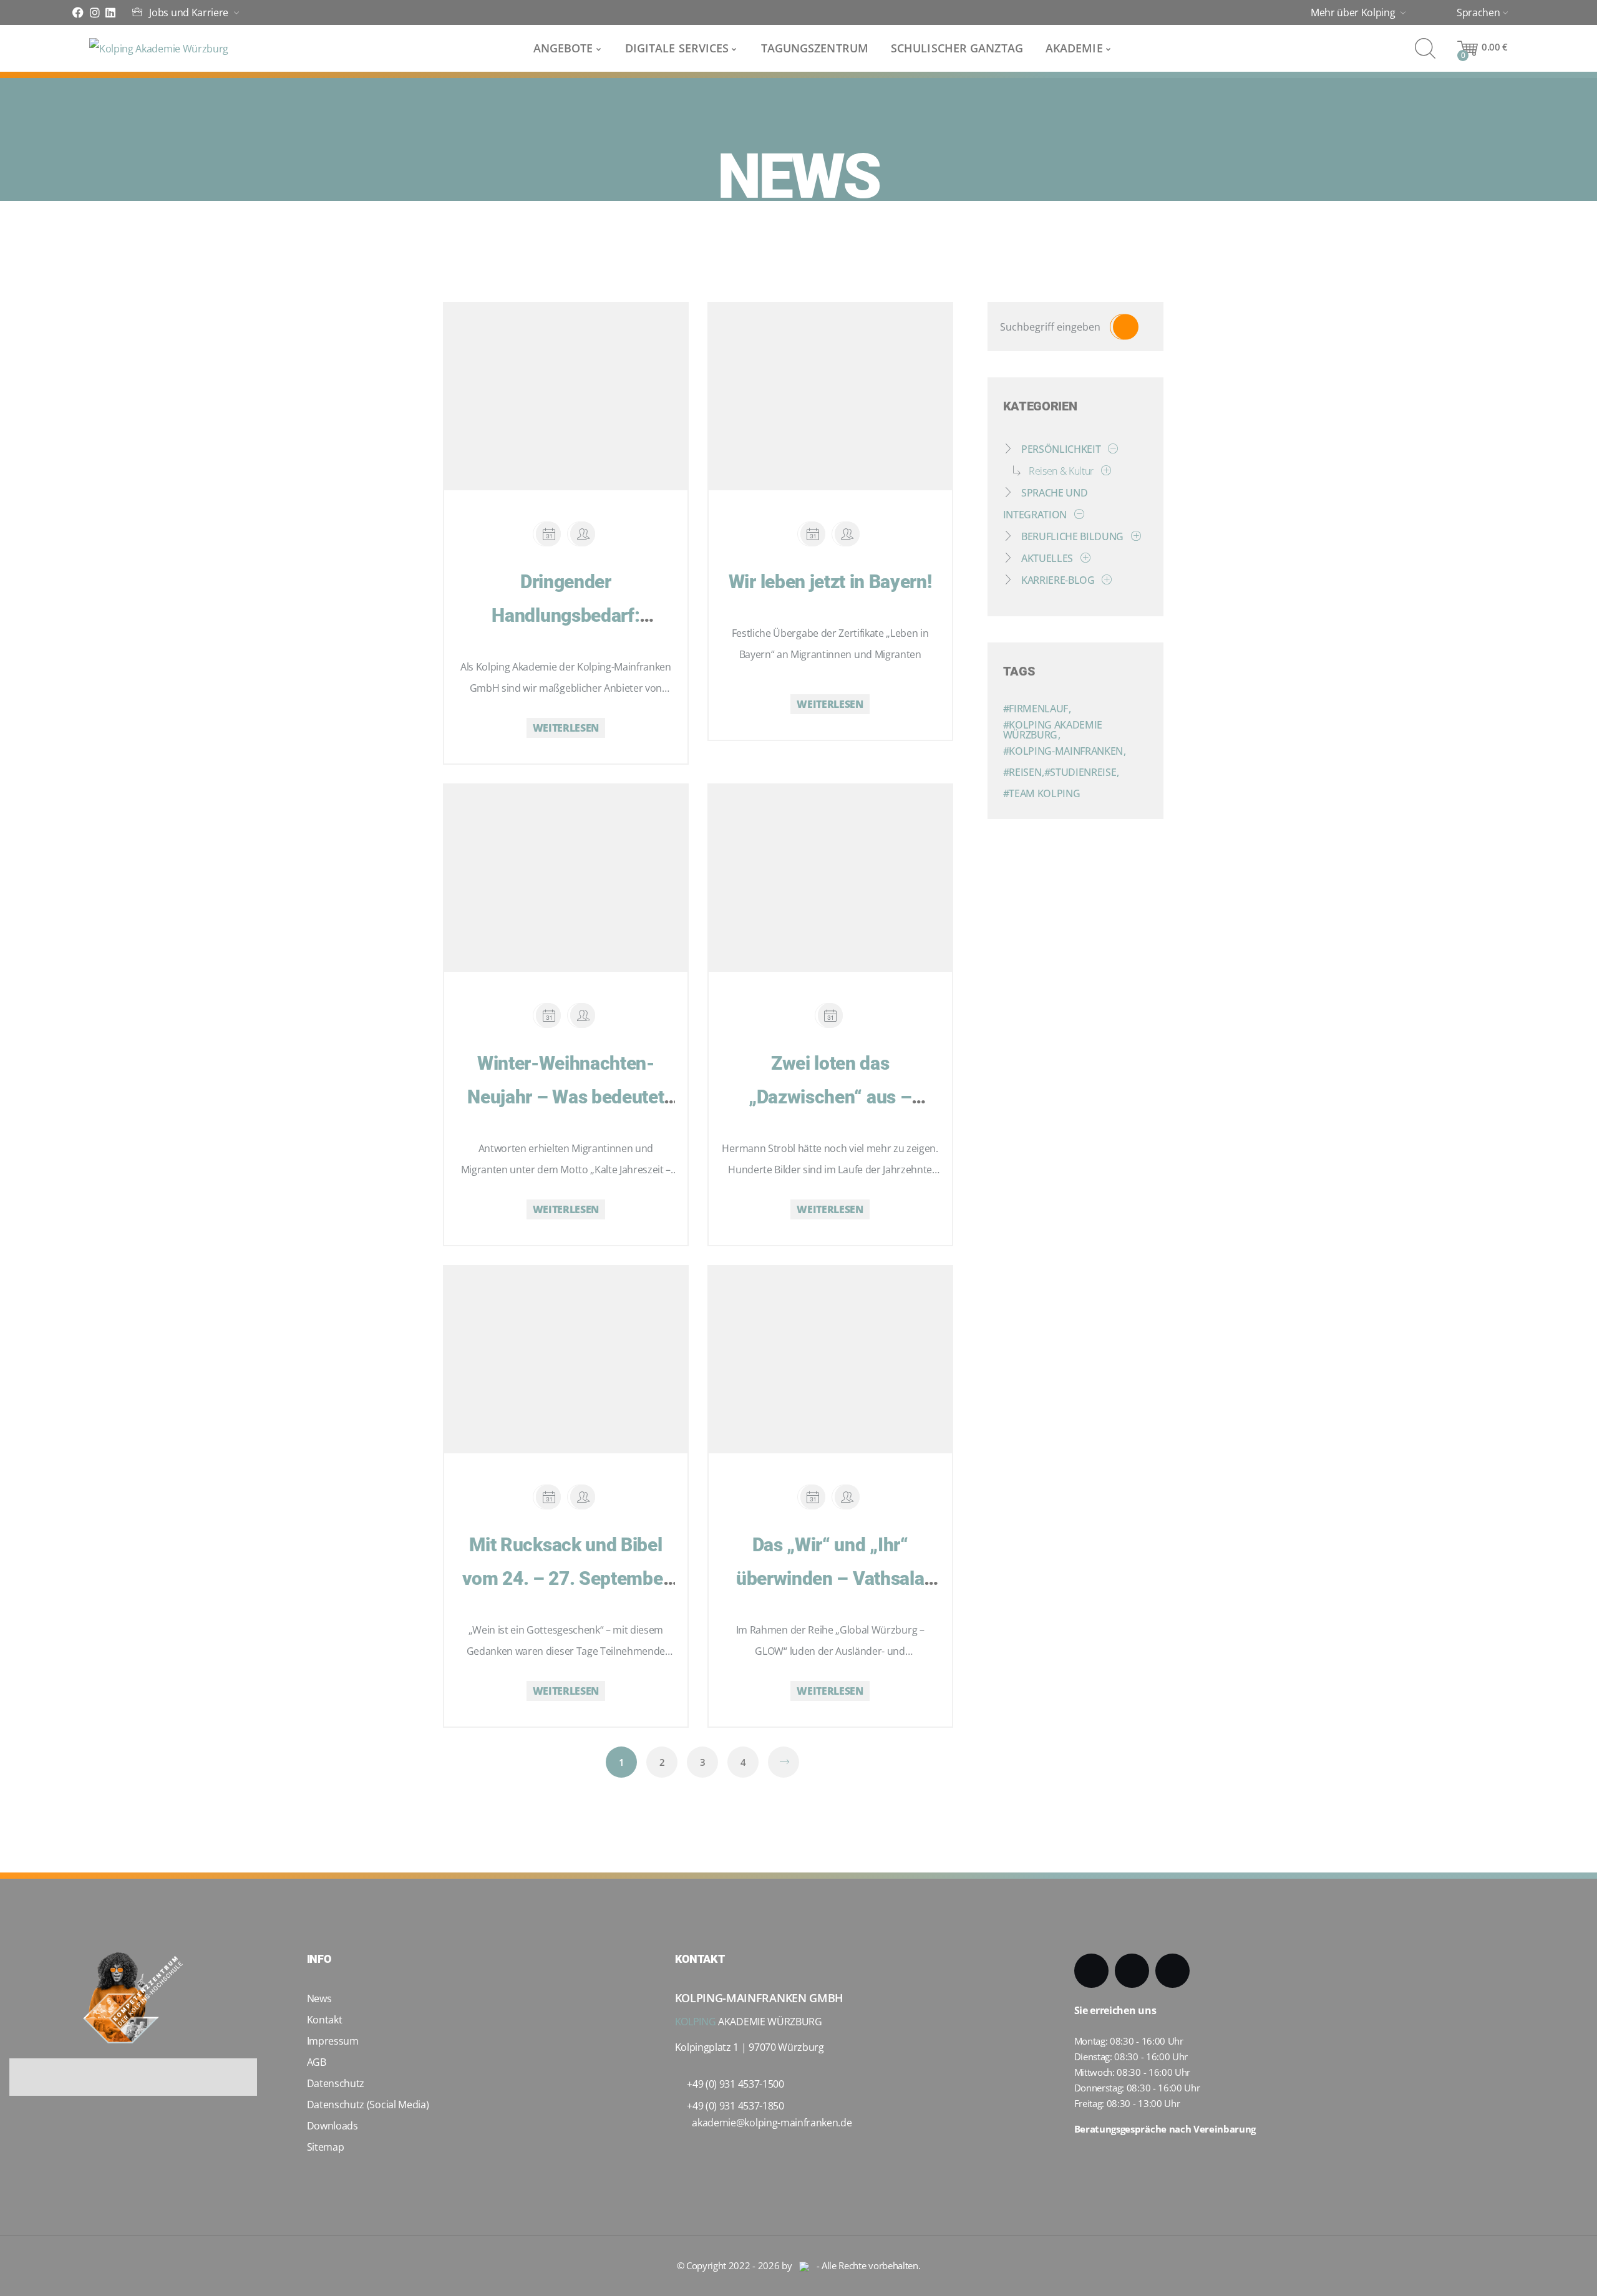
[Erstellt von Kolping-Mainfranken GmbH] (583, 534)
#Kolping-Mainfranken (1064, 751)
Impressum (333, 2041)
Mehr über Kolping (1354, 13)
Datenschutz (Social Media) (368, 2105)
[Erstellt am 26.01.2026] (548, 1015)
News (319, 1998)
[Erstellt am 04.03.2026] (548, 534)
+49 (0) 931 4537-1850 (735, 2106)
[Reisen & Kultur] (1104, 471)
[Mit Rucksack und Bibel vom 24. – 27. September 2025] (554, 1344)
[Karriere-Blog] (1104, 580)
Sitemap (326, 2147)
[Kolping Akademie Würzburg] (159, 49)
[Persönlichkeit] (1110, 449)
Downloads (333, 2126)
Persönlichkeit (1061, 449)
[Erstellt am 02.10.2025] (548, 1497)
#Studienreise (1082, 772)
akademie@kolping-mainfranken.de (772, 2123)
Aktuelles (1047, 558)
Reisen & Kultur (1061, 471)
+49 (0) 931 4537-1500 (735, 2084)
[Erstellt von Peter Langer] (583, 1497)
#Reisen (1023, 772)
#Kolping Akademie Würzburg (1053, 730)
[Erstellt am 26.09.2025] (813, 1497)
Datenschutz (336, 2083)
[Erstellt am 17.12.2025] (813, 534)
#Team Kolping (1042, 793)
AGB (317, 2062)
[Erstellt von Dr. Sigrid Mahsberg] (847, 534)
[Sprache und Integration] (1077, 515)
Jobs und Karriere (189, 13)
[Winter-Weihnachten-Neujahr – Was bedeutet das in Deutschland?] (554, 863)
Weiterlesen (566, 728)
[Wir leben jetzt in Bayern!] (819, 381)
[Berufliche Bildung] (1133, 536)
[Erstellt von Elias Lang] (847, 1497)
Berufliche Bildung (1072, 536)
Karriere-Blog (1058, 580)
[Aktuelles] (1083, 558)
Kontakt (325, 2020)
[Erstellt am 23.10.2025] (830, 1015)
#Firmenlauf (1037, 709)
